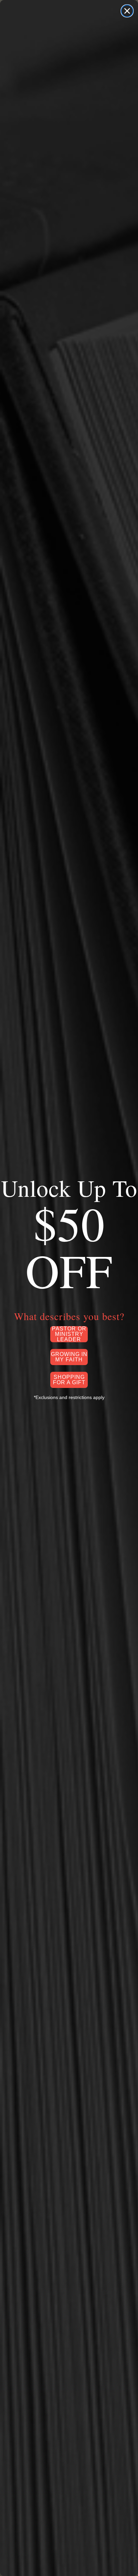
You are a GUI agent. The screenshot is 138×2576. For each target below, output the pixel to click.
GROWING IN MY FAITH (69, 1357)
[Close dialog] (127, 11)
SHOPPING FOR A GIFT (69, 1380)
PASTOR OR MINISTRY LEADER (69, 1334)
